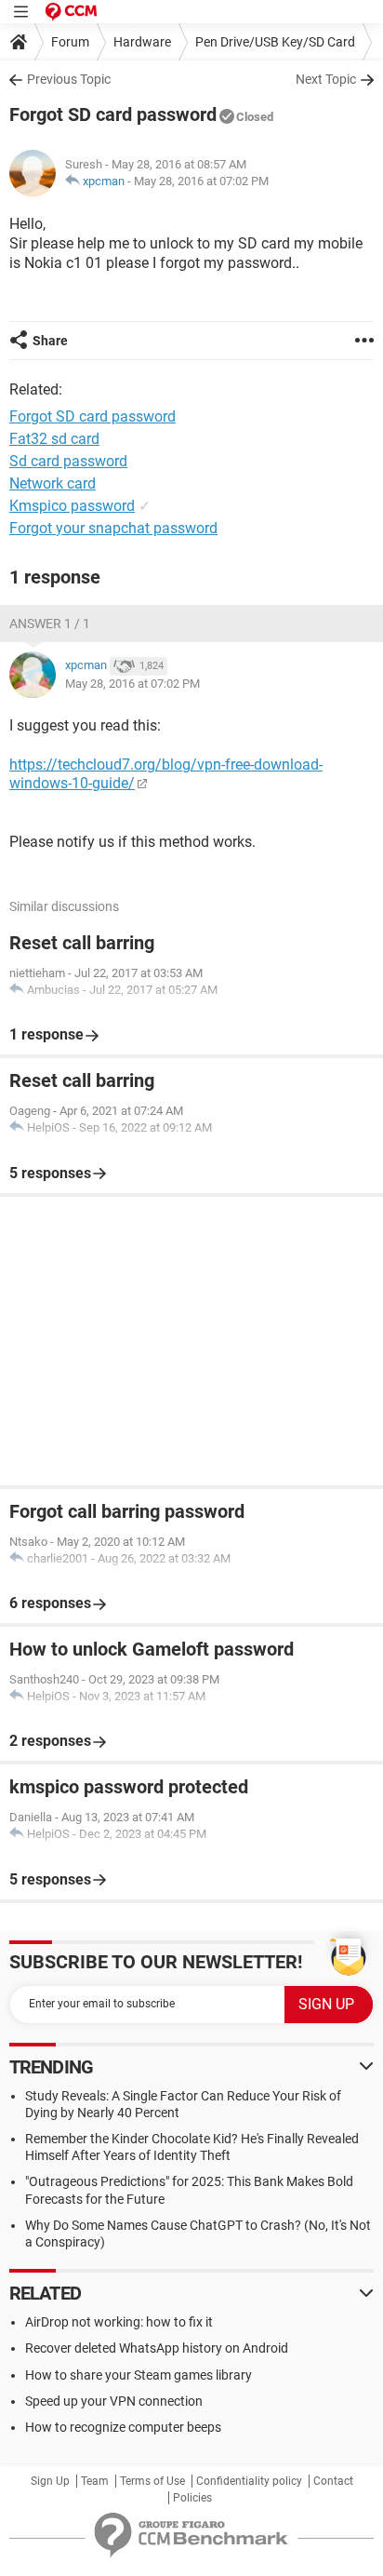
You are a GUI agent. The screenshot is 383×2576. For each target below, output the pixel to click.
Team (95, 2481)
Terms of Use (152, 2481)
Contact (333, 2481)
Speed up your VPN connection (114, 2401)
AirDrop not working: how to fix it (119, 2322)
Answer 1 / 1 (50, 624)
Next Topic (326, 79)
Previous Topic (69, 79)
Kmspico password (72, 506)
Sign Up (50, 2481)
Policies (192, 2498)
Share (50, 341)
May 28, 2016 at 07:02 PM (201, 181)
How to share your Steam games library (139, 2375)
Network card (53, 483)
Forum (70, 42)
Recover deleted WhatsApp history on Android (157, 2348)
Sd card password (68, 461)
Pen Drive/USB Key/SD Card (275, 42)
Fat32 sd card (54, 439)
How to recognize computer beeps (123, 2427)
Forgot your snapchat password (113, 528)
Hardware (142, 42)
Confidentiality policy (249, 2481)
